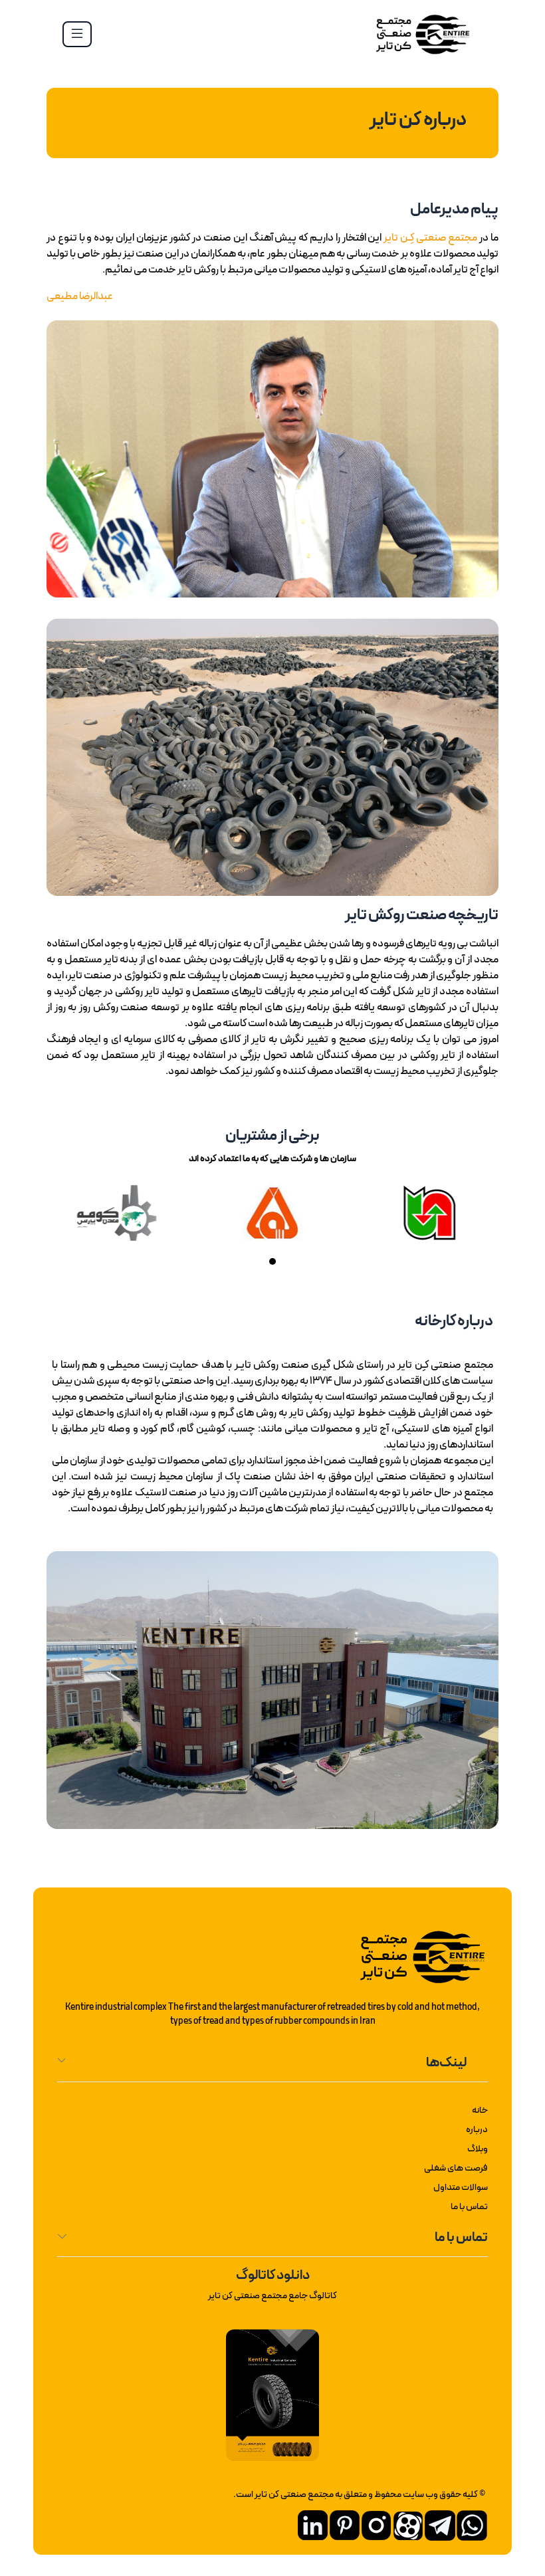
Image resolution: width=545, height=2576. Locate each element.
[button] (285, 1262)
